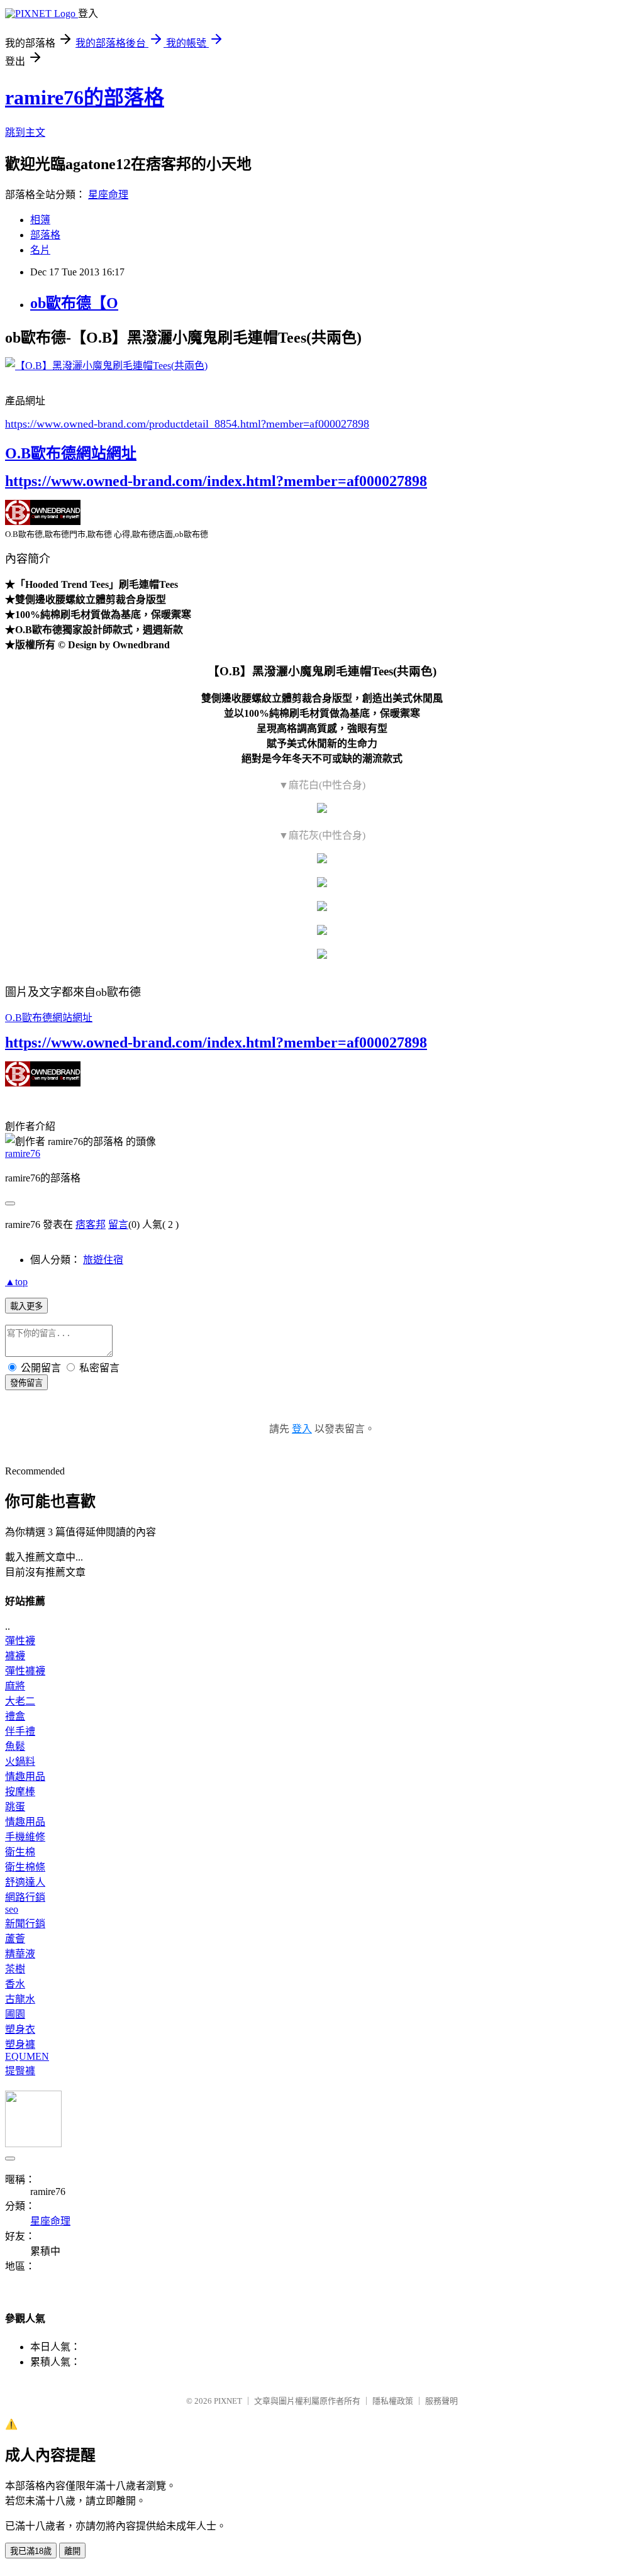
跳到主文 (25, 132)
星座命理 (108, 195)
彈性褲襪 (25, 1671)
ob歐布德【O (74, 303)
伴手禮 (20, 1731)
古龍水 (20, 1999)
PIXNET (228, 2401)
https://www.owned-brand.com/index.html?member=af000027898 (216, 481)
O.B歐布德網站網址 (71, 453)
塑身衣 (20, 2029)
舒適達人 (25, 1882)
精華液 (20, 1954)
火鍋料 (20, 1761)
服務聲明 (441, 2401)
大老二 (20, 1701)
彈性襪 (20, 1641)
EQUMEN (27, 2056)
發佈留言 (26, 1383)
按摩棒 (20, 1792)
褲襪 (15, 1656)
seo (12, 1909)
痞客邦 (91, 1224)
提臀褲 (20, 2071)
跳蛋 (15, 1807)
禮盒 (15, 1716)
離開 (72, 2551)
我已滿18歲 (31, 2551)
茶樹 (15, 1969)
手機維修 (25, 1837)
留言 (118, 1224)
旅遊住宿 (103, 1260)
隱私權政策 (393, 2401)
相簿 (40, 220)
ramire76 (23, 1153)
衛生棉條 (25, 1867)
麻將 (15, 1686)
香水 (15, 1984)
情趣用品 (25, 1777)
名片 (40, 250)
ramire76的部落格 (85, 97)
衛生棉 (20, 1852)
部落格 (45, 235)
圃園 (15, 2014)
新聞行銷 (25, 1924)
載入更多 (26, 1306)
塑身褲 (20, 2044)
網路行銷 (25, 1897)
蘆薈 (15, 1939)
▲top (16, 1282)
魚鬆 (15, 1746)
